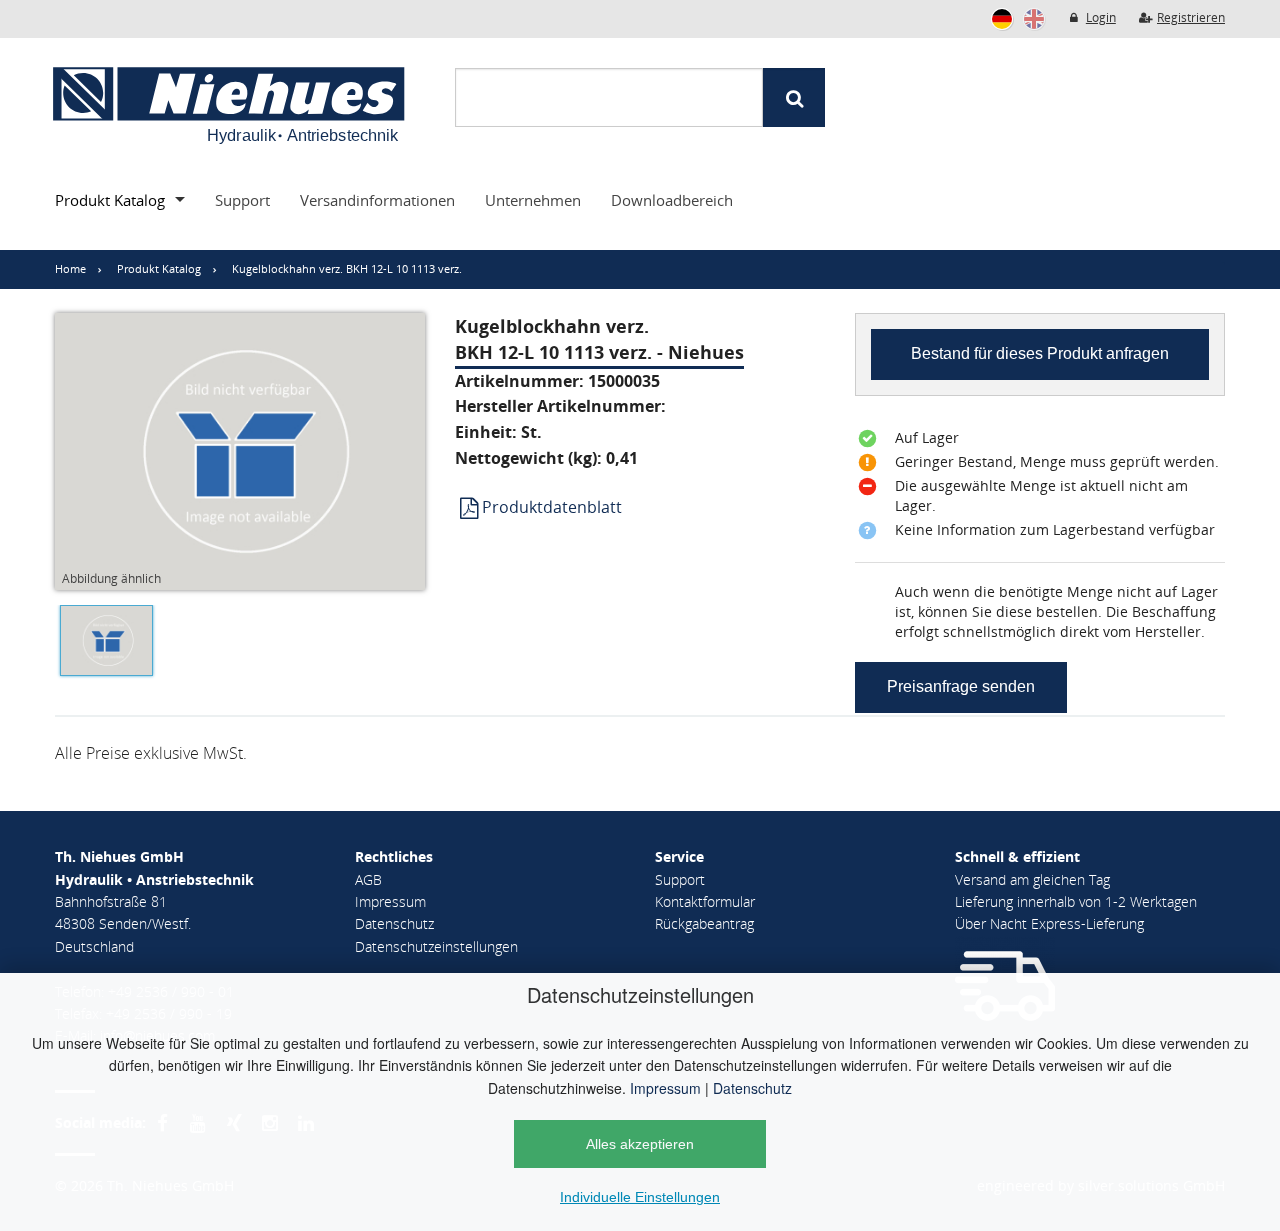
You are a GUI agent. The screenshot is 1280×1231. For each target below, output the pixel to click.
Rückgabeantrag (704, 923)
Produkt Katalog (110, 200)
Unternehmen (533, 200)
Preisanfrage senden (961, 686)
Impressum (665, 1088)
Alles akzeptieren (640, 1144)
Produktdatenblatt (552, 507)
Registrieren (1191, 17)
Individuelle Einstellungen (640, 1197)
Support (242, 200)
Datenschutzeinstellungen (436, 946)
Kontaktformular (705, 901)
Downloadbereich (672, 200)
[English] (1034, 19)
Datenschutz (752, 1088)
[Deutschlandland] (1002, 19)
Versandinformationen (377, 200)
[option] (101, 645)
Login (1101, 17)
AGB (368, 879)
